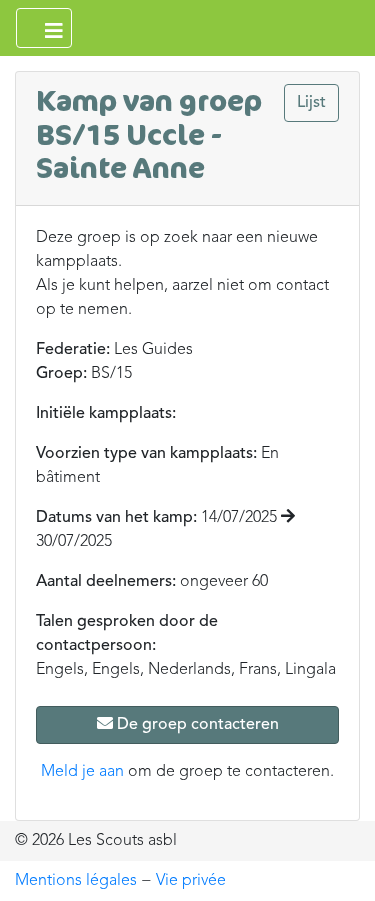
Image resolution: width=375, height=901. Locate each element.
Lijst (311, 103)
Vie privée (191, 881)
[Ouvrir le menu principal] (44, 28)
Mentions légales (76, 881)
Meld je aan (82, 772)
